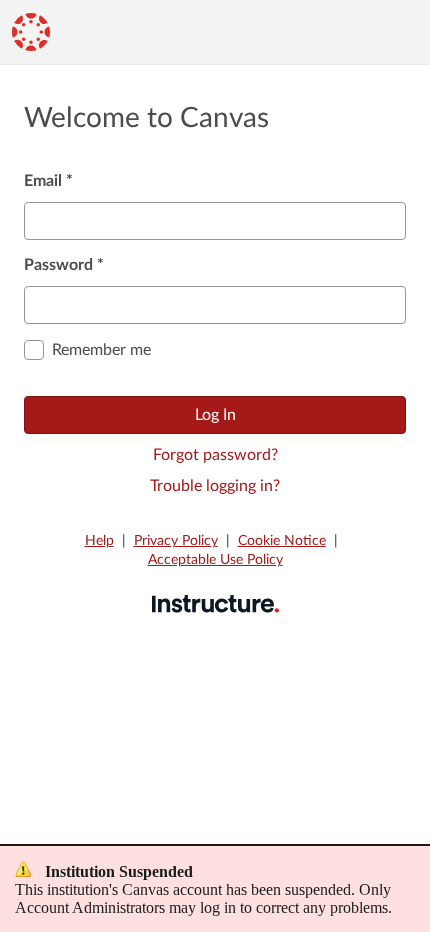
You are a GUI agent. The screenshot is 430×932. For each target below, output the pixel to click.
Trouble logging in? (215, 486)
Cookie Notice (282, 541)
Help (99, 541)
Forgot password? (215, 455)
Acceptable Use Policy (215, 560)
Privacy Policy (176, 541)
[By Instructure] (215, 603)
